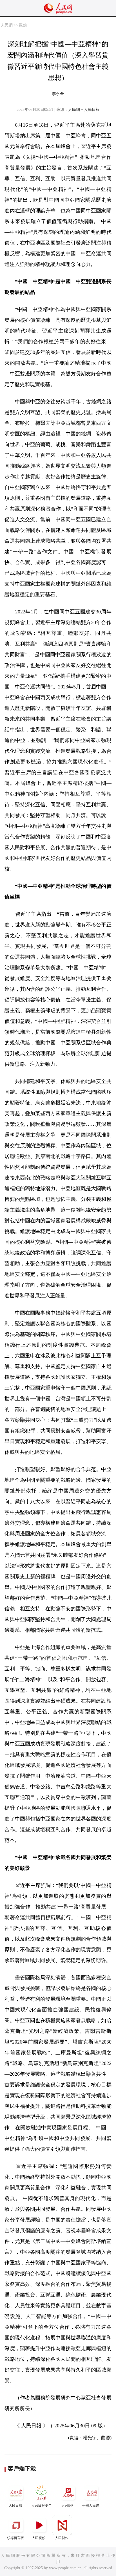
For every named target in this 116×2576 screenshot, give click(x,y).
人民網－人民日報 (84, 110)
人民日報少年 (41, 2505)
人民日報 (15, 2505)
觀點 (23, 25)
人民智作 (62, 2538)
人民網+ (67, 2505)
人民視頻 (39, 2538)
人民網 (7, 25)
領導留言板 (15, 2538)
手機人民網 (91, 2505)
